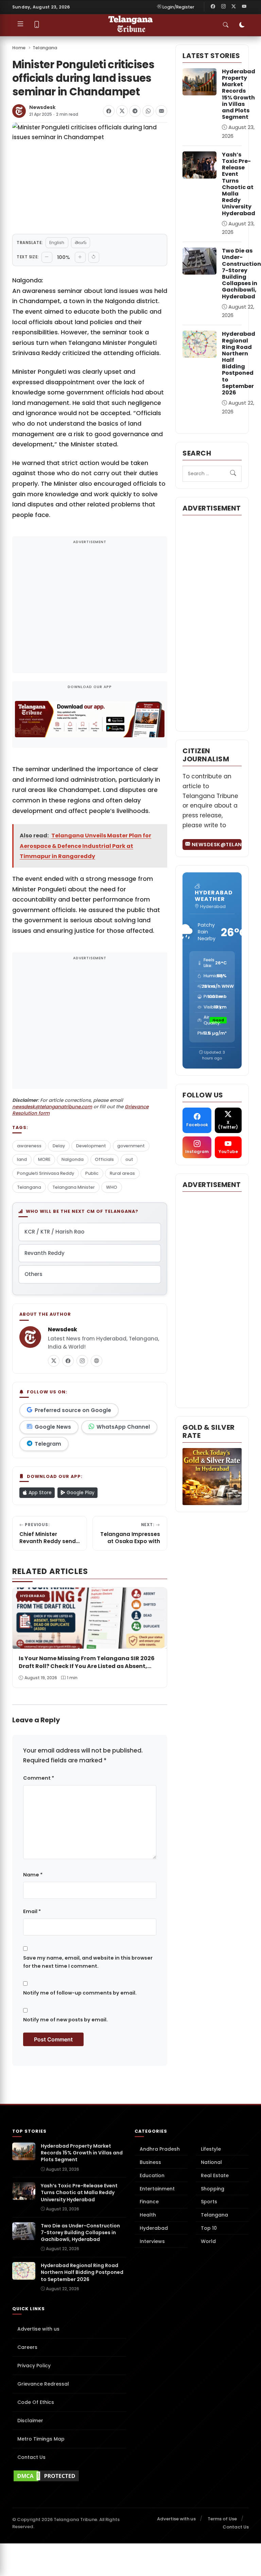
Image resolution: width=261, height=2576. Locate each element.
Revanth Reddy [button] (45, 1253)
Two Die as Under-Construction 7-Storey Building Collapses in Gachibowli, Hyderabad (241, 273)
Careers (27, 2347)
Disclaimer (30, 2421)
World (208, 2241)
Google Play (80, 1493)
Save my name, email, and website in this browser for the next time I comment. (88, 1962)
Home (19, 48)
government (131, 1146)
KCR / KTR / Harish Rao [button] (54, 1232)
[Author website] (97, 1361)
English (57, 243)
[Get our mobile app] (37, 25)
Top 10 (209, 2228)
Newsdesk (42, 107)
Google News (53, 1427)
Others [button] (33, 1274)
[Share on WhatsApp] (148, 111)
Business (150, 2162)
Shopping (213, 2189)
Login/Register (178, 7)
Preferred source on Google (73, 1410)
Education (152, 2175)
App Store (39, 1493)
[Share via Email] (161, 111)
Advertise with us (38, 2329)
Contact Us (31, 2457)
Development (91, 1146)
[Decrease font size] (47, 257)
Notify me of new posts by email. (65, 2020)
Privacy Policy (34, 2366)
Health (148, 2215)
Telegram (48, 1444)
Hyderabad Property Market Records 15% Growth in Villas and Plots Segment (239, 94)
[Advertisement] (90, 609)
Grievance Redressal (43, 2384)
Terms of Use (222, 2519)
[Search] (233, 474)
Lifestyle (211, 2149)
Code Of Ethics (36, 2402)
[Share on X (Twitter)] (122, 111)
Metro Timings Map (41, 2439)
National (211, 2162)
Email (32, 1911)
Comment (39, 1778)
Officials (104, 1159)
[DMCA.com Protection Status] (69, 2476)
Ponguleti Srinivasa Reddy (46, 1173)
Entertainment (157, 2189)
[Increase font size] (80, 257)
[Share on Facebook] (109, 111)
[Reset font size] (94, 257)
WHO (112, 1187)
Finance (149, 2202)
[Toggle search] (226, 25)
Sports (209, 2202)
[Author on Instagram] (82, 1361)
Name (33, 1875)
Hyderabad (154, 2228)
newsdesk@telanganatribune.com (52, 1107)
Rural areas (122, 1173)
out (129, 1159)
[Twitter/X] (234, 7)
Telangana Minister (74, 1187)
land (22, 1159)
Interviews (152, 2241)
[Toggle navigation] (20, 25)
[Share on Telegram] (135, 111)
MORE (44, 1159)
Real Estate (215, 2175)
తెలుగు (81, 243)
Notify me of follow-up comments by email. (80, 1993)
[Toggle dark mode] (242, 25)
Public (92, 1173)
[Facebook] (213, 7)
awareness (29, 1146)
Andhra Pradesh (160, 2149)
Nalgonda (73, 1159)
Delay (59, 1146)
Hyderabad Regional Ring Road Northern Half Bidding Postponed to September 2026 (239, 363)
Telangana (45, 48)
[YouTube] (244, 7)
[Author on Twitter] (54, 1361)
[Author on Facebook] (68, 1361)
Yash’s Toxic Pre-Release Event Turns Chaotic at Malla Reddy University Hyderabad (239, 184)
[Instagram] (223, 7)
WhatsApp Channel (123, 1427)
